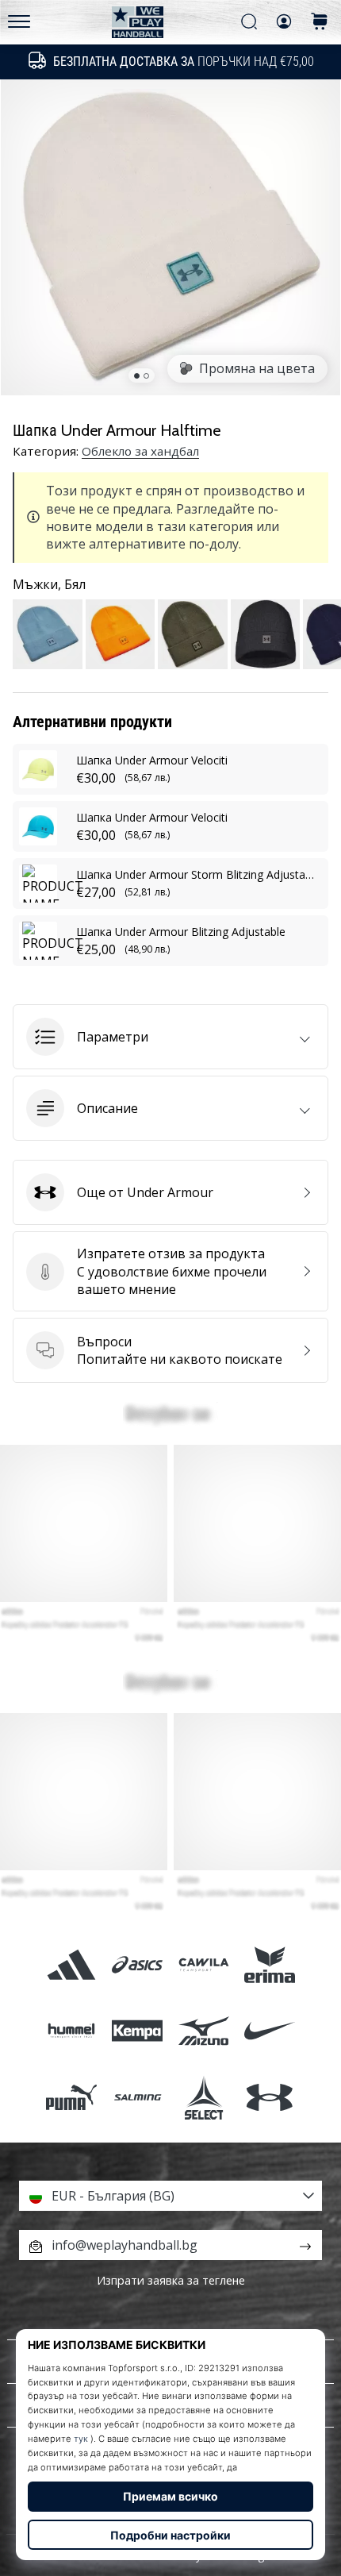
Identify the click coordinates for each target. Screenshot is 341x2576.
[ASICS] (138, 1965)
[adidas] (72, 1965)
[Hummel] (72, 2031)
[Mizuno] (203, 2031)
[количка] (320, 23)
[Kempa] (138, 2031)
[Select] (203, 2097)
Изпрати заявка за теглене (171, 2280)
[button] (170, 1037)
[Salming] (138, 2097)
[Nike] (269, 2031)
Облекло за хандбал (140, 451)
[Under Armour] (269, 2097)
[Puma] (72, 2097)
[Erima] (269, 1965)
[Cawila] (203, 1965)
